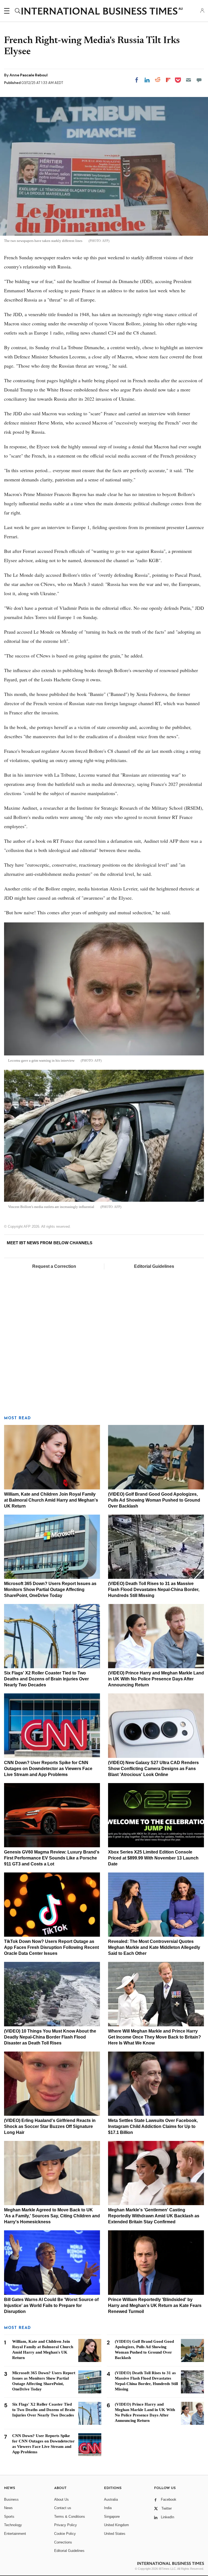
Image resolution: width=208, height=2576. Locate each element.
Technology (13, 2525)
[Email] (188, 80)
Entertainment (15, 2534)
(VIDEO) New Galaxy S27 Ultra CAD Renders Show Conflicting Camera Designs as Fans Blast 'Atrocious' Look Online (153, 1769)
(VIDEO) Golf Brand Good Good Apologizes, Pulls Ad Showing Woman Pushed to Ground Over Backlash (154, 1500)
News (8, 2508)
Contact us (63, 2508)
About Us (61, 2499)
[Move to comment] (199, 80)
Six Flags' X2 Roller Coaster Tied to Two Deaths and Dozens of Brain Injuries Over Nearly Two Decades (46, 1679)
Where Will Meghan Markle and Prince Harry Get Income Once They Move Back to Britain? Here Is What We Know (155, 2037)
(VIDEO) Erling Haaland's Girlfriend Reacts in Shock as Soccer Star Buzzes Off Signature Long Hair (50, 2126)
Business (11, 2499)
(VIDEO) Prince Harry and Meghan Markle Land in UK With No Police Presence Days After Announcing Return (156, 1679)
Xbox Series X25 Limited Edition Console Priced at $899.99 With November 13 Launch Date (153, 1858)
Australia (111, 2499)
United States (115, 2534)
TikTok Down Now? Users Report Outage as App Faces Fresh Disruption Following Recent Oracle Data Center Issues (51, 1947)
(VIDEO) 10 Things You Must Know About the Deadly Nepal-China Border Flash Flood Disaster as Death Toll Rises (50, 2037)
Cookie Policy (65, 2534)
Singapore (112, 2517)
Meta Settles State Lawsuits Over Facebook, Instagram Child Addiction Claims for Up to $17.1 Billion (153, 2126)
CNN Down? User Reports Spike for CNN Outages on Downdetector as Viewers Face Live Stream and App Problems (48, 1769)
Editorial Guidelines (154, 1266)
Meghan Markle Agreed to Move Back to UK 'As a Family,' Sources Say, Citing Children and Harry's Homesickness (52, 2216)
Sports (9, 2517)
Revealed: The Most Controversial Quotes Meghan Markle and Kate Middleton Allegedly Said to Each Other (154, 1947)
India (108, 2508)
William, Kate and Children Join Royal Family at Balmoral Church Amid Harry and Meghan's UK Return (51, 1500)
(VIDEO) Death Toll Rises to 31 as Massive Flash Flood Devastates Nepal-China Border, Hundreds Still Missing (154, 1590)
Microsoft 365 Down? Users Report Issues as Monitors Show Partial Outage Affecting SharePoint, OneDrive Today (50, 1590)
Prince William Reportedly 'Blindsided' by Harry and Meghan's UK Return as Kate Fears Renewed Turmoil (155, 2306)
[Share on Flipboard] (168, 80)
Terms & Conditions (70, 2517)
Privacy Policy (66, 2525)
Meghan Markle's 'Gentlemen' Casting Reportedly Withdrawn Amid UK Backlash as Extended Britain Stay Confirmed (154, 2216)
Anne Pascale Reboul (29, 75)
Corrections (63, 2542)
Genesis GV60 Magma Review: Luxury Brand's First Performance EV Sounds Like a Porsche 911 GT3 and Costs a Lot (52, 1858)
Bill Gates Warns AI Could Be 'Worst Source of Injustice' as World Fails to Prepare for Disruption (51, 2306)
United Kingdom (116, 2525)
